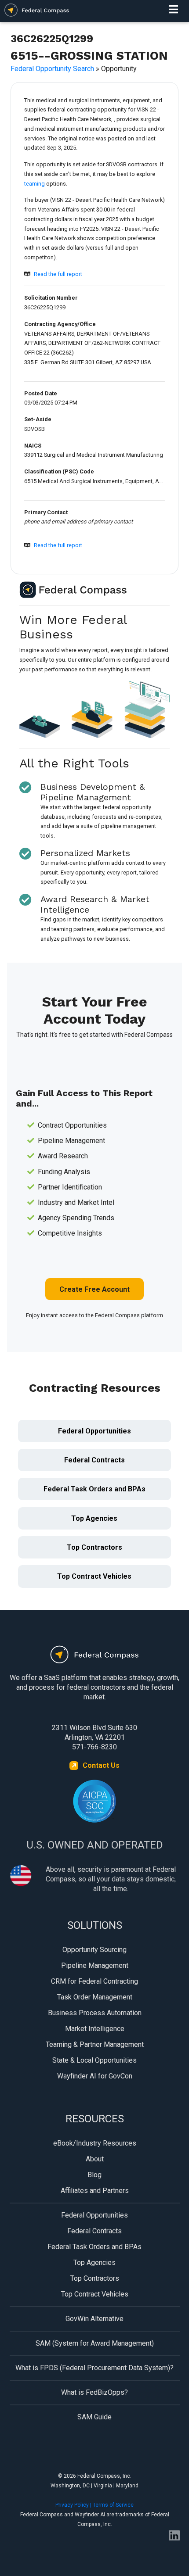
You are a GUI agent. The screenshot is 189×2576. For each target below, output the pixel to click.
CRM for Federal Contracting (94, 1981)
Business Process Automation (95, 2013)
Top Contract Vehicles (94, 1576)
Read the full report (58, 274)
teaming (35, 184)
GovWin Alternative (94, 2319)
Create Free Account (94, 1289)
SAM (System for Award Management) (95, 2343)
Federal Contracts (94, 1460)
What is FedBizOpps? (94, 2392)
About (95, 2159)
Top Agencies (94, 1518)
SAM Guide (94, 2417)
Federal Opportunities (94, 1431)
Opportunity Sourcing (94, 1950)
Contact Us (101, 1765)
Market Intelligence (95, 2029)
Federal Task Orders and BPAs (94, 1489)
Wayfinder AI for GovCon (95, 2076)
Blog (94, 2175)
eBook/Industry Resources (95, 2143)
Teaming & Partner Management (95, 2044)
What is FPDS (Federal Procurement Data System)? (94, 2368)
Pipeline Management (95, 1965)
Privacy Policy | (74, 2505)
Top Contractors (94, 1547)
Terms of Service (113, 2505)
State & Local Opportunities (94, 2060)
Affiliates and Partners (95, 2191)
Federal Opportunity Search (52, 69)
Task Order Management (95, 1997)
